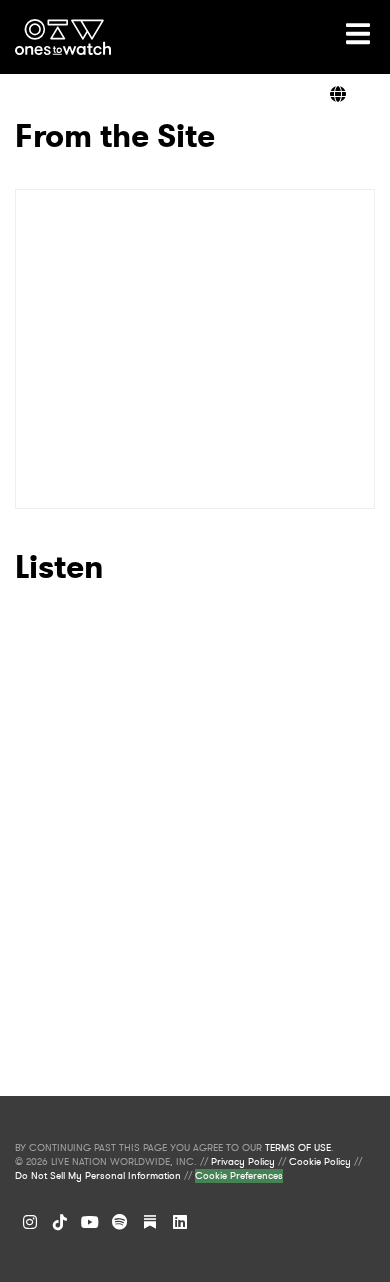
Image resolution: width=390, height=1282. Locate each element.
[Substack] (150, 1222)
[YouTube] (90, 1222)
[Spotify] (120, 1222)
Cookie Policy (320, 1162)
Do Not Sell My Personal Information (98, 1176)
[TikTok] (60, 1222)
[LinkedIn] (180, 1222)
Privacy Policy (243, 1162)
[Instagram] (30, 1222)
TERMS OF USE (298, 1148)
